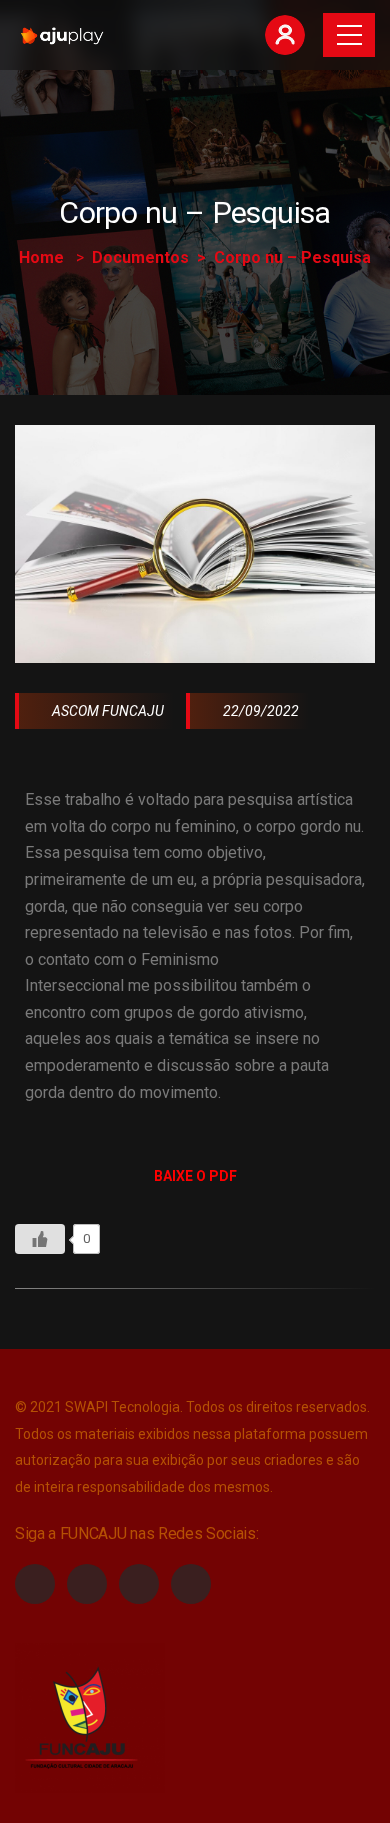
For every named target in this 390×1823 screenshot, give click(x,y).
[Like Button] (40, 1239)
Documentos (140, 257)
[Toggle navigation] (349, 35)
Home (41, 257)
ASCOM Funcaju (106, 711)
